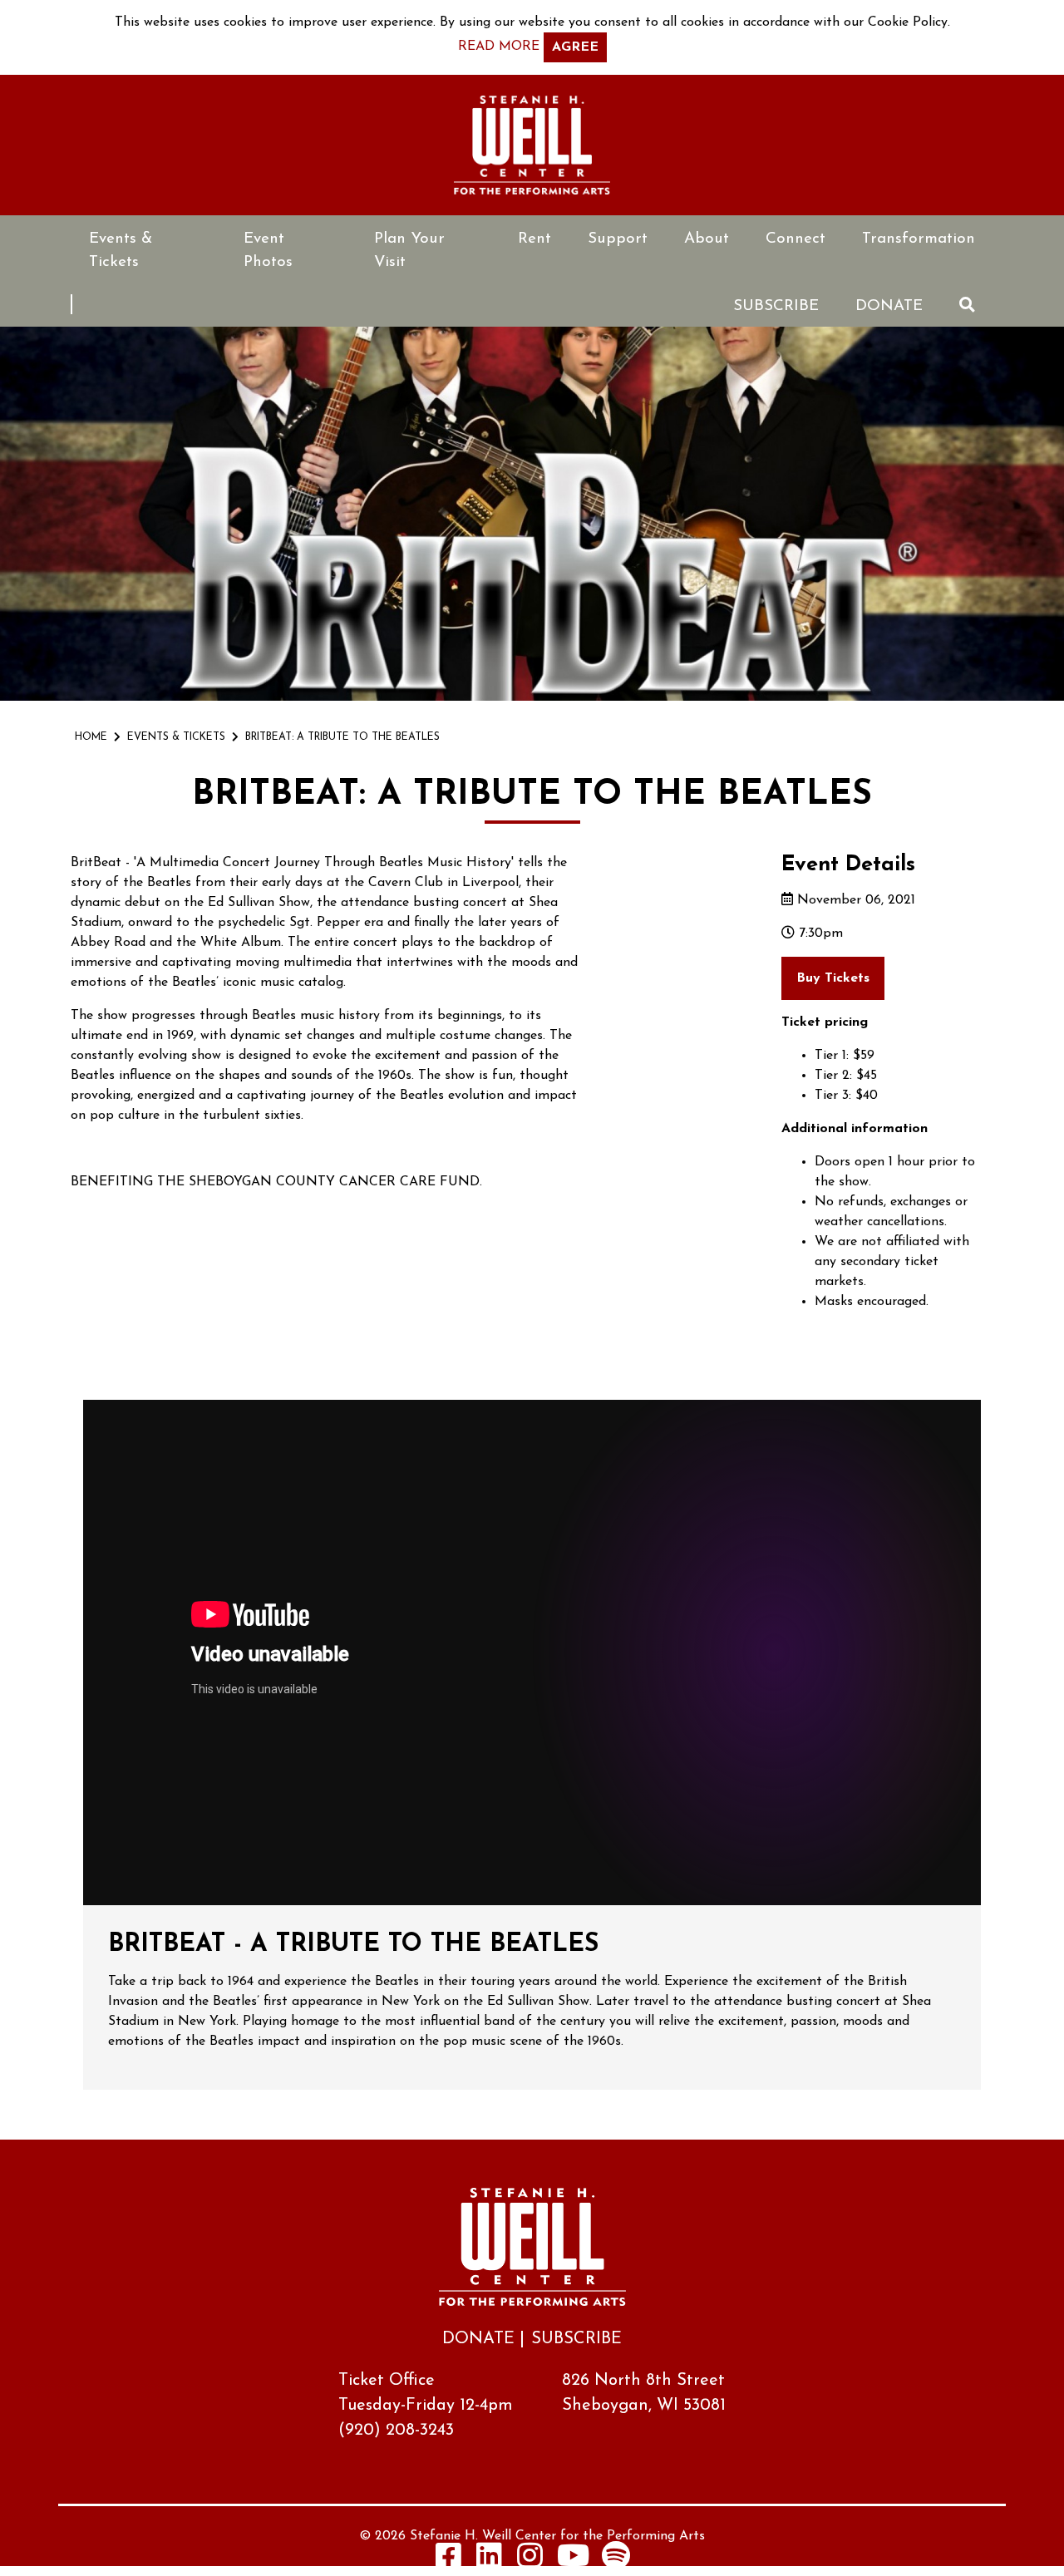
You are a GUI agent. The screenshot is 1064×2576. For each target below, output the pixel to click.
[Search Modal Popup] (967, 305)
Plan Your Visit (409, 251)
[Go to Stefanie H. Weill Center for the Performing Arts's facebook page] (449, 2555)
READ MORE (499, 47)
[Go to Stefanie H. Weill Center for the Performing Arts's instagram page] (530, 2555)
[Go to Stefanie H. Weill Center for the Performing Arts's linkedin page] (490, 2555)
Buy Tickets (833, 978)
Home (91, 737)
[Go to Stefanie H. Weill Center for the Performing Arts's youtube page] (573, 2555)
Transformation (919, 239)
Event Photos (268, 251)
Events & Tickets (121, 251)
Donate (889, 306)
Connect (796, 239)
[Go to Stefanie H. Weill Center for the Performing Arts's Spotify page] (616, 2555)
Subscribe (776, 306)
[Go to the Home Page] (532, 145)
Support (618, 239)
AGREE (575, 47)
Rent (534, 239)
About (707, 239)
